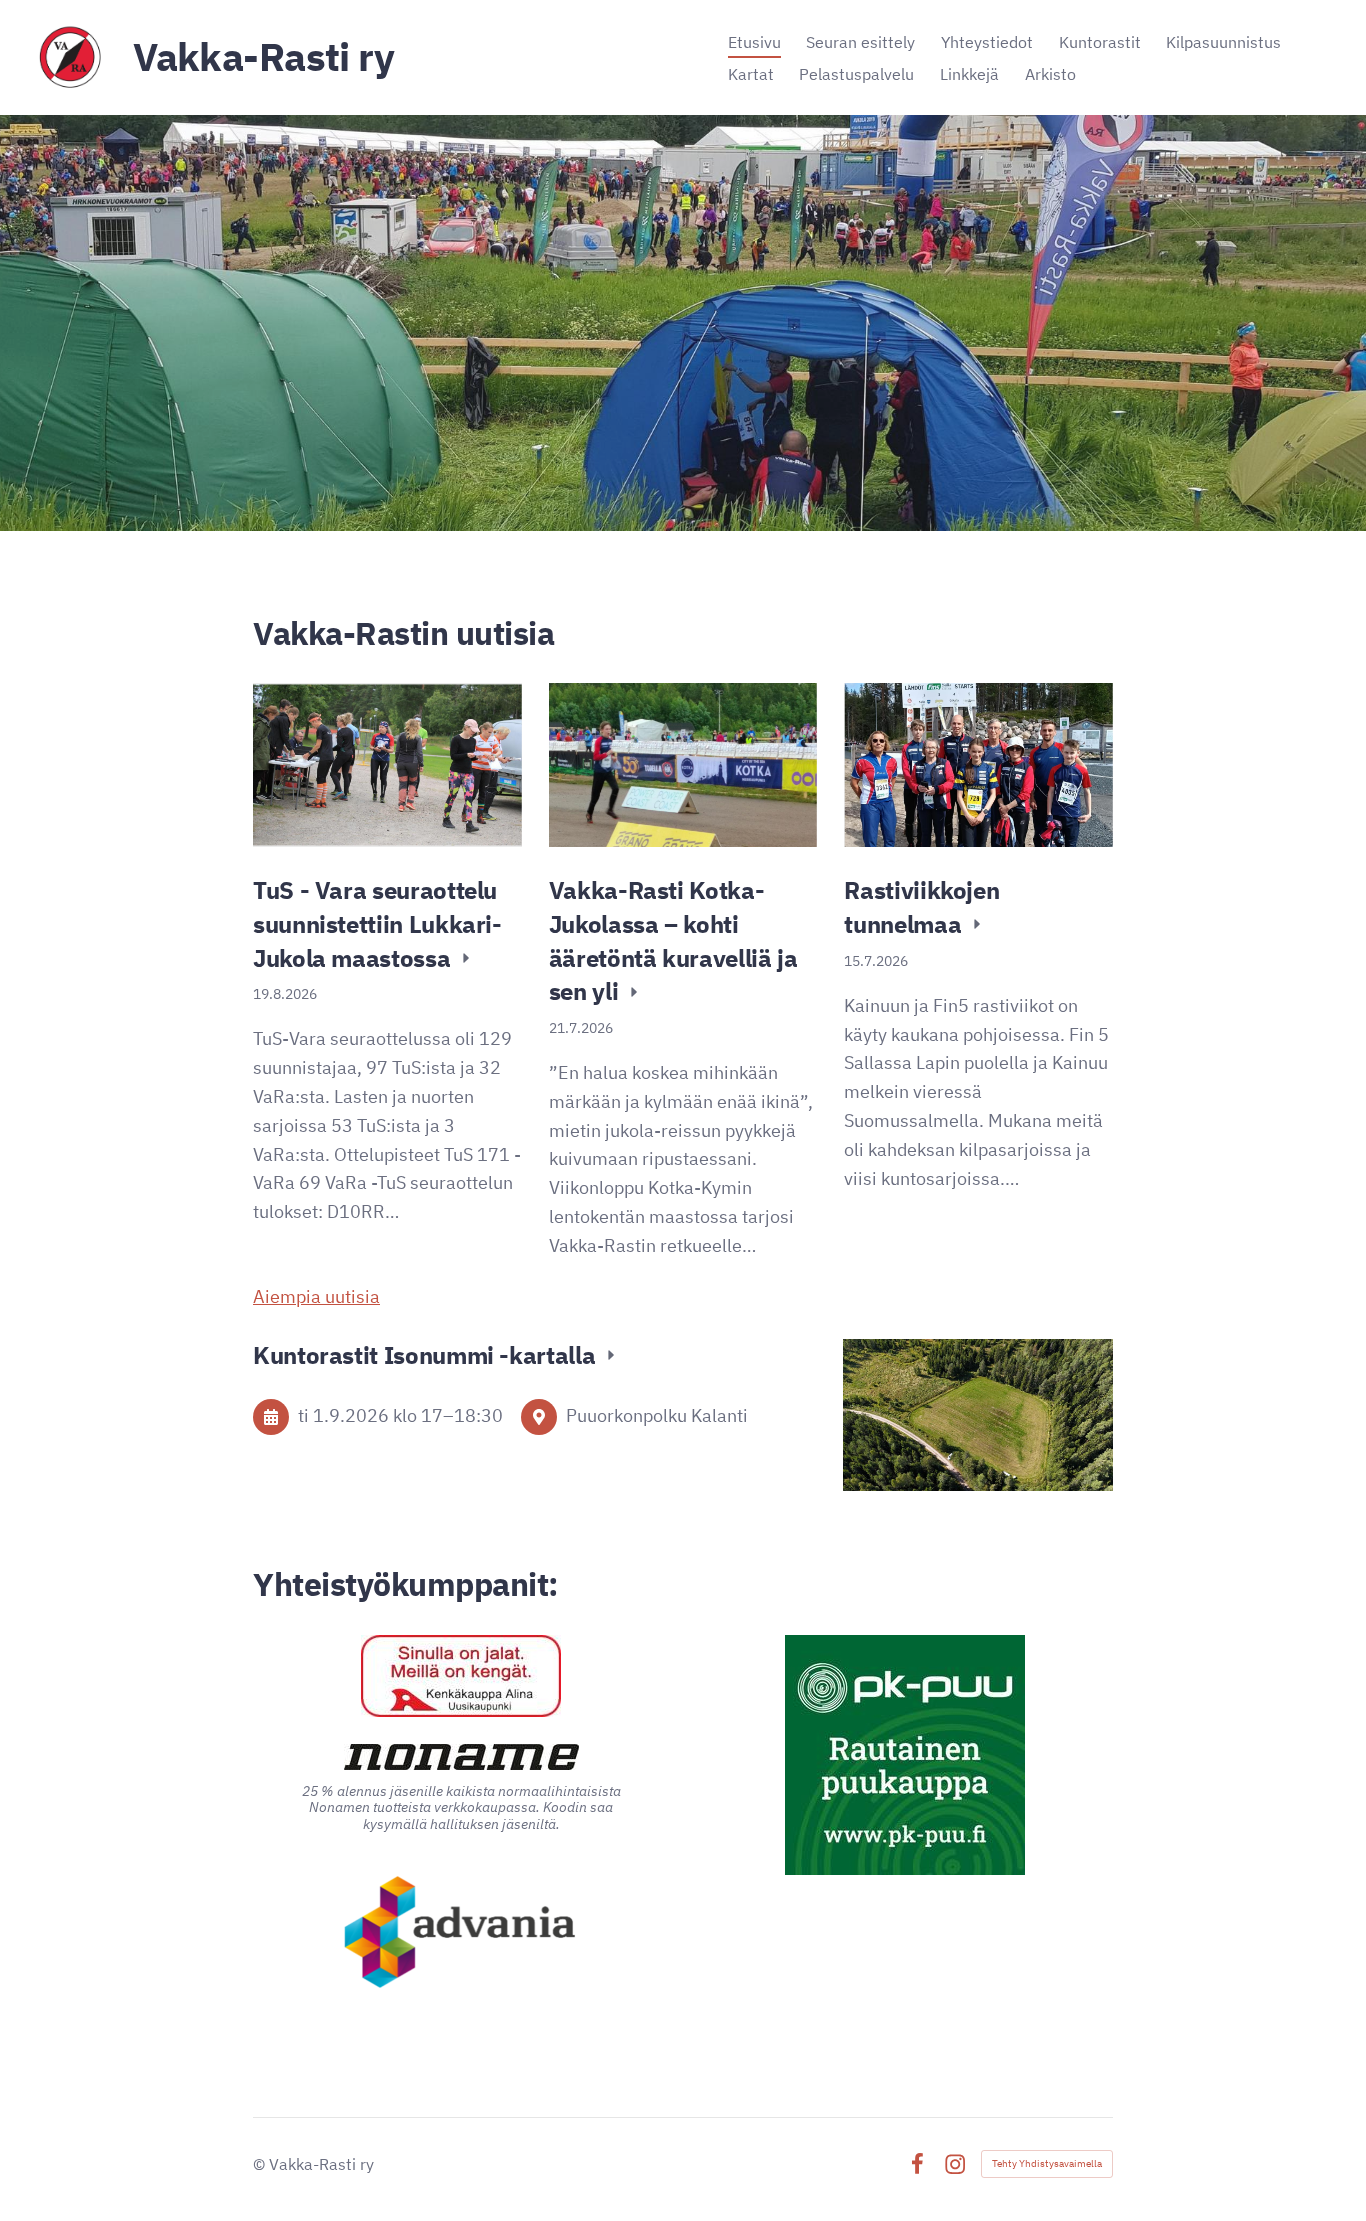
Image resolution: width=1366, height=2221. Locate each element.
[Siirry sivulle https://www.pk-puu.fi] (905, 1755)
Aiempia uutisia (316, 1296)
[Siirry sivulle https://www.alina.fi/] (461, 1676)
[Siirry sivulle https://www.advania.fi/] (461, 1934)
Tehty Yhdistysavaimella (1047, 2163)
